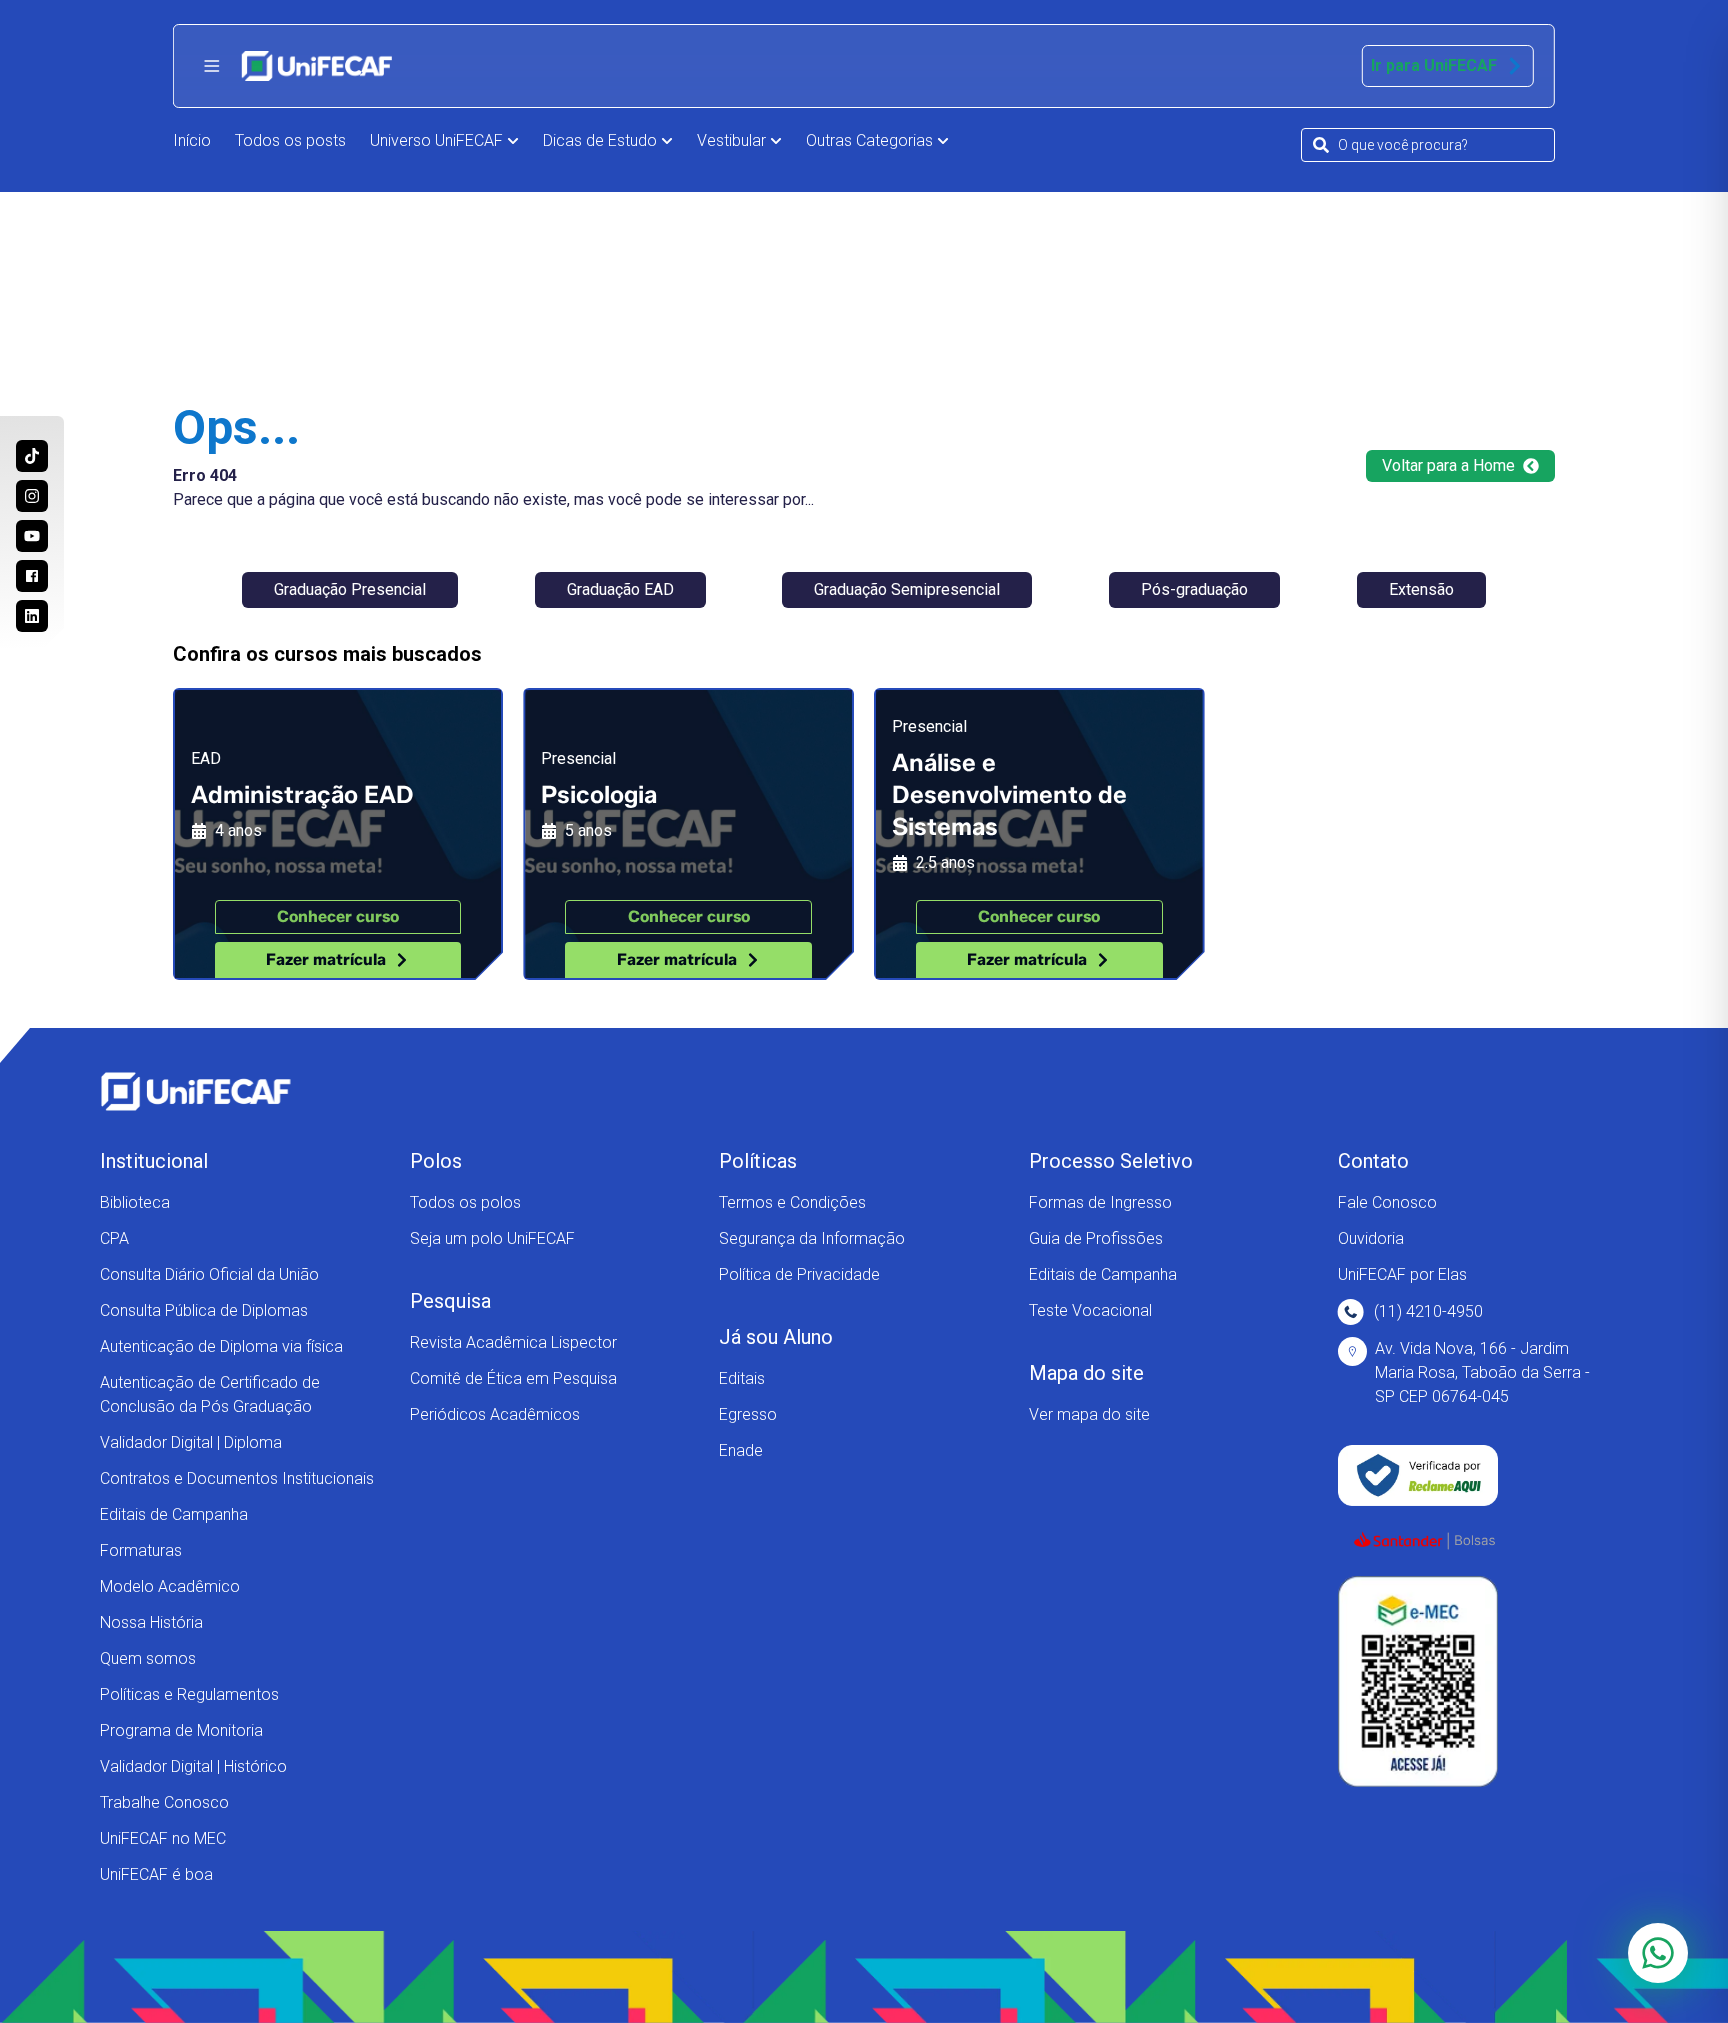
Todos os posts (290, 140)
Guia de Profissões (1096, 1238)
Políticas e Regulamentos (189, 1694)
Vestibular (731, 140)
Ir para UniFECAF (1434, 65)
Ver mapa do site (1089, 1414)
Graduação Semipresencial (907, 589)
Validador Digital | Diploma (191, 1442)
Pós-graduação (1194, 589)
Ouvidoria (1371, 1238)
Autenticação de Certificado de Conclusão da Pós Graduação (210, 1394)
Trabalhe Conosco (164, 1802)
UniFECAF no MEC (163, 1838)
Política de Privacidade (799, 1274)
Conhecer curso (338, 916)
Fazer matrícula (326, 959)
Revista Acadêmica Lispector (513, 1342)
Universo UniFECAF (436, 140)
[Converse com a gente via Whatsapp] (1658, 1953)
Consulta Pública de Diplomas (204, 1310)
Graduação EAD (620, 589)
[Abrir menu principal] (212, 66)
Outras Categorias (869, 140)
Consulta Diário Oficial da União (209, 1274)
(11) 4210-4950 (1428, 1311)
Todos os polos (465, 1202)
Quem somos (148, 1658)
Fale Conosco (1387, 1202)
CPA (114, 1238)
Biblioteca (135, 1202)
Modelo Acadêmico (170, 1586)
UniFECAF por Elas (1402, 1274)
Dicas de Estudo (600, 140)
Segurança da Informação (812, 1238)
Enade (741, 1450)
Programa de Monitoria (181, 1730)
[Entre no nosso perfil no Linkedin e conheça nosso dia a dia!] (32, 616)
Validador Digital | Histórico (193, 1766)
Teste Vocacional (1090, 1310)
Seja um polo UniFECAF (492, 1238)
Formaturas (141, 1550)
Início (192, 140)
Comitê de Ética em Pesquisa (513, 1378)
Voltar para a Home (1448, 465)
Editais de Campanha (174, 1514)
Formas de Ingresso (1100, 1202)
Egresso (748, 1414)
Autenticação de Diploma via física (221, 1346)
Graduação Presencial (350, 589)
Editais (742, 1378)
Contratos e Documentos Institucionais (237, 1478)
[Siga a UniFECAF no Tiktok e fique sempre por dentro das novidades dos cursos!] (32, 456)
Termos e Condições (792, 1202)
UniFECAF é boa (156, 1874)
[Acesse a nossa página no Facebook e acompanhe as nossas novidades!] (32, 576)
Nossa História (151, 1622)
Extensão (1421, 589)
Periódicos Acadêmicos (495, 1414)
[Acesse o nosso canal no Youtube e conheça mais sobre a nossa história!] (32, 536)
